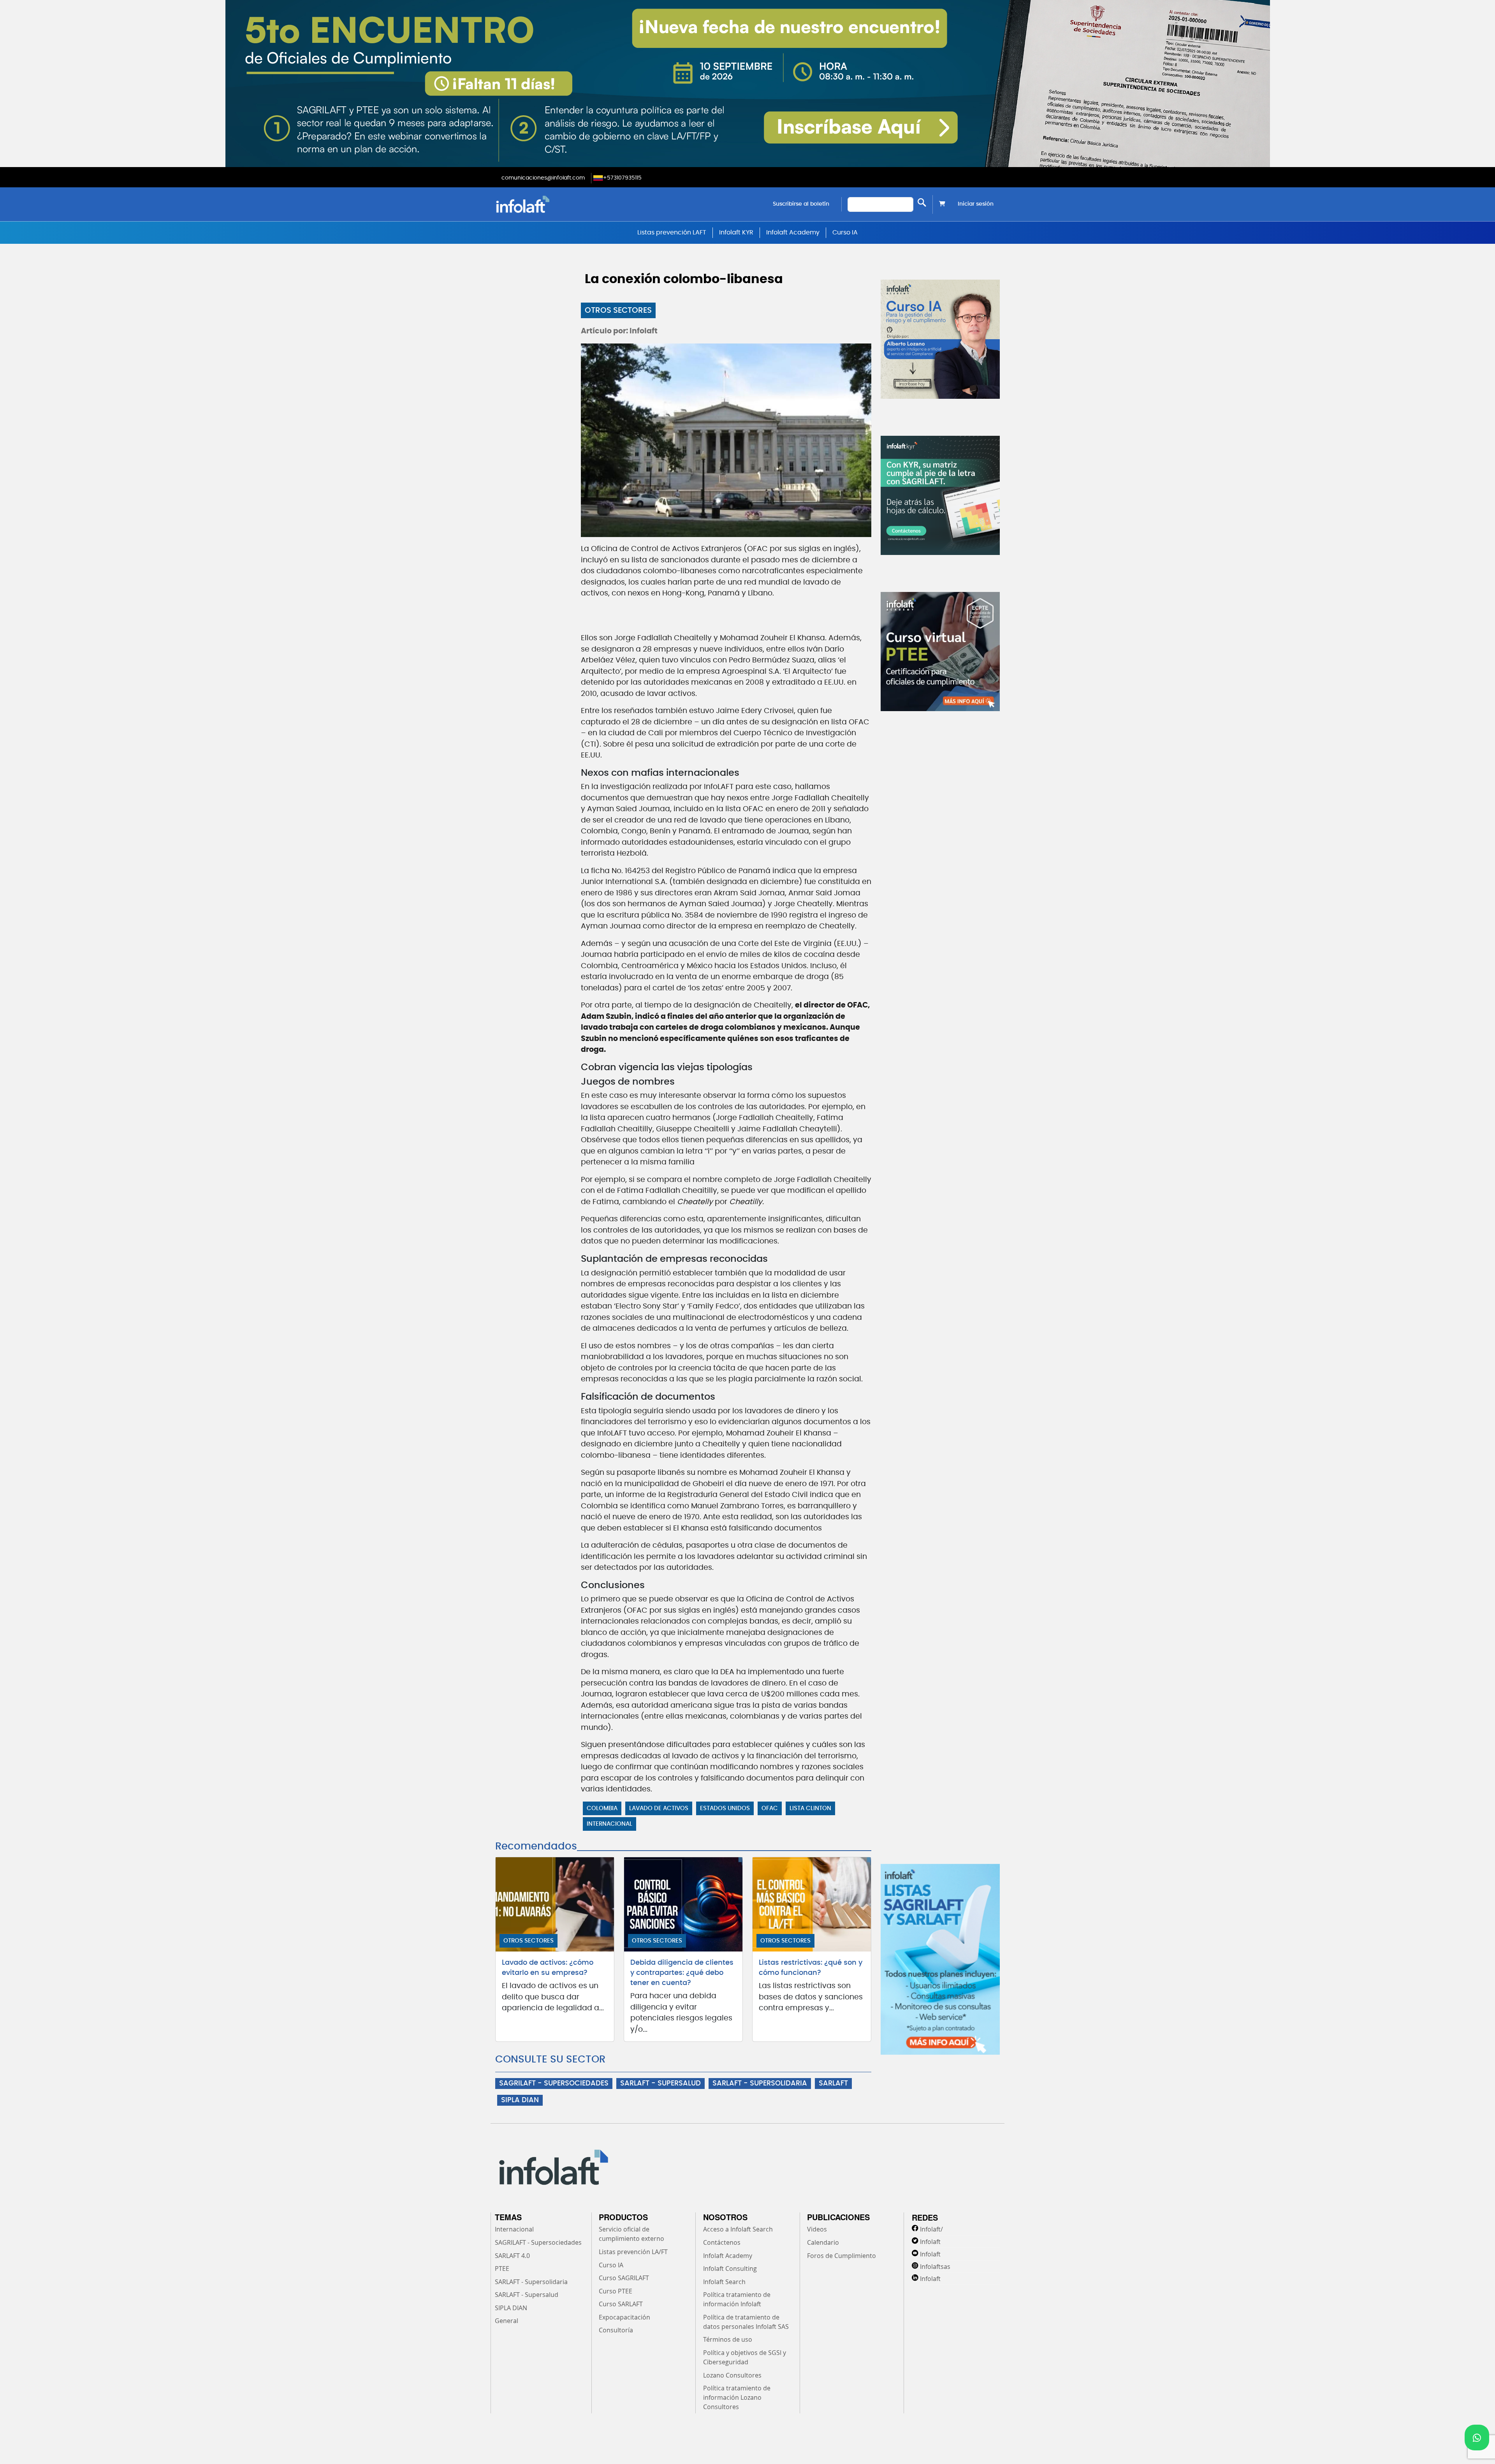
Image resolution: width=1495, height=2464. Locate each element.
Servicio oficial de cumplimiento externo (631, 2234)
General (507, 2321)
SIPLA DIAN (520, 2100)
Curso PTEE (616, 2291)
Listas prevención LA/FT (633, 2252)
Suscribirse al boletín (801, 204)
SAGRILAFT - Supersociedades (538, 2242)
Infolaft (930, 2242)
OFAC (770, 1808)
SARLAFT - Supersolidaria (531, 2282)
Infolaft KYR (736, 232)
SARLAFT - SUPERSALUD (660, 2084)
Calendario (823, 2242)
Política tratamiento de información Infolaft (737, 2299)
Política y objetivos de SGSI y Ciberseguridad (745, 2357)
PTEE (502, 2269)
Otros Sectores (618, 310)
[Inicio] (562, 204)
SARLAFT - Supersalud (527, 2295)
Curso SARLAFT (621, 2304)
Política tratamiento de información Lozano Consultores (737, 2397)
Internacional (609, 1824)
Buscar (922, 203)
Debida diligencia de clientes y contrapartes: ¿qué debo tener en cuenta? (682, 1973)
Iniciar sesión (976, 204)
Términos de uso (728, 2339)
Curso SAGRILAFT (624, 2278)
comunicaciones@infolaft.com (543, 178)
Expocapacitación (624, 2317)
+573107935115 (622, 178)
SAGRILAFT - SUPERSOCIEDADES (554, 2084)
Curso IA (845, 232)
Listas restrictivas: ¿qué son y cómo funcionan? (811, 1968)
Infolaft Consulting (730, 2269)
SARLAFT (833, 2084)
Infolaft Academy (793, 232)
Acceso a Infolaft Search (738, 2229)
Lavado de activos (659, 1808)
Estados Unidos (725, 1808)
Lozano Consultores (732, 2375)
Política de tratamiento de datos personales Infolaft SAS (746, 2322)
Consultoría (616, 2330)
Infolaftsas (935, 2267)
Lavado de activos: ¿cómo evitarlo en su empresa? (548, 1968)
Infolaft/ (931, 2229)
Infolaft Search (724, 2282)
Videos (817, 2229)
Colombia (602, 1808)
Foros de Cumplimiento (842, 2256)
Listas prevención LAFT (672, 232)
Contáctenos (722, 2242)
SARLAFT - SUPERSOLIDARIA (760, 2084)
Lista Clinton (810, 1808)
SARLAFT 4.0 (512, 2256)
